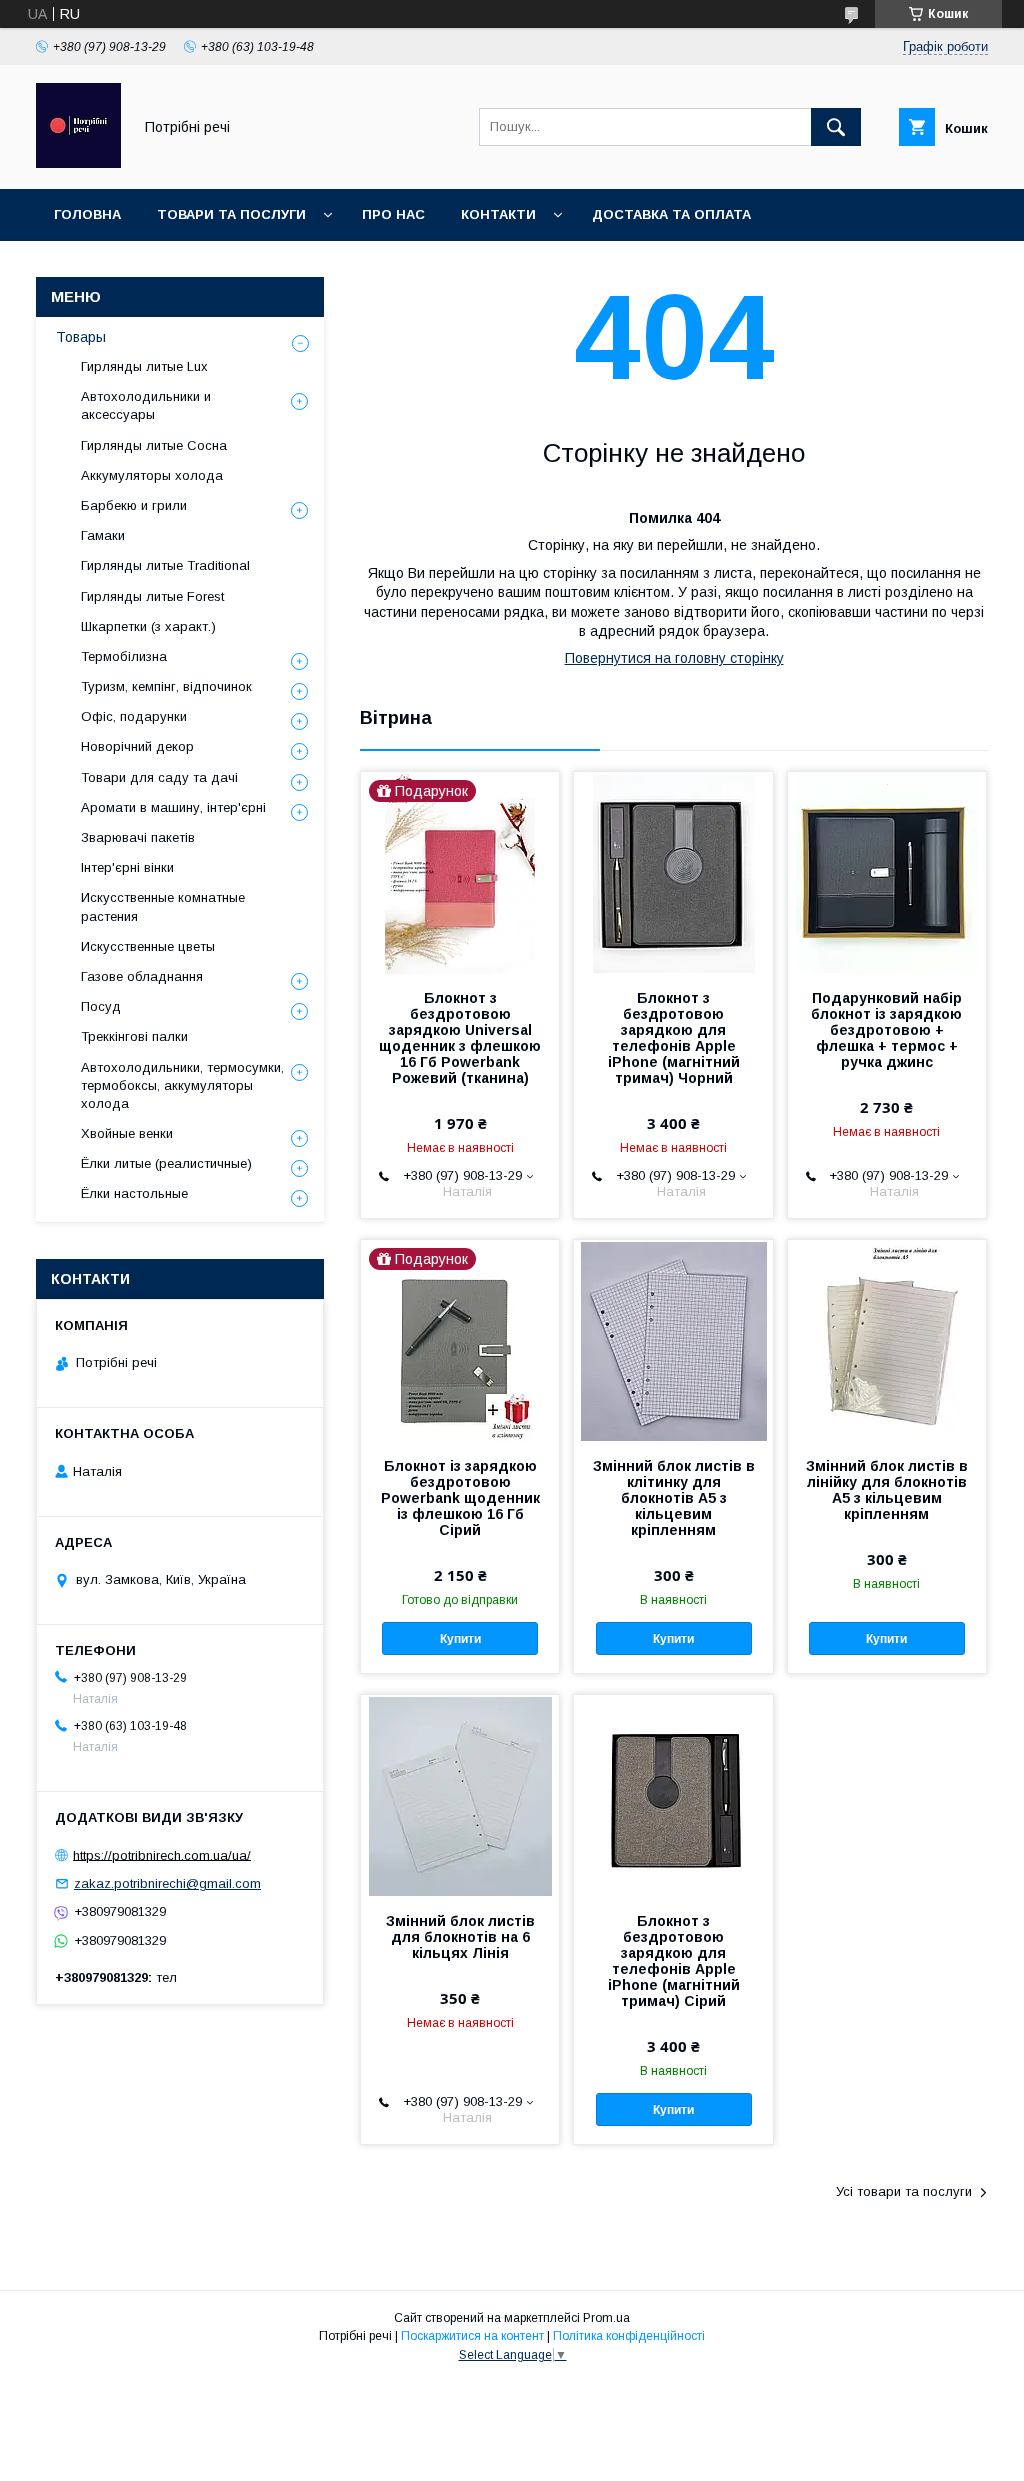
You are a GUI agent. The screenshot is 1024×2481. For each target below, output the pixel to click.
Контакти (498, 214)
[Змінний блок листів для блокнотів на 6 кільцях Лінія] (460, 1795)
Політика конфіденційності (629, 2336)
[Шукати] (836, 127)
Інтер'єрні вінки (127, 867)
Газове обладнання (142, 976)
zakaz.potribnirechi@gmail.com (167, 1883)
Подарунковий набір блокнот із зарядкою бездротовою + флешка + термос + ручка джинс (886, 1030)
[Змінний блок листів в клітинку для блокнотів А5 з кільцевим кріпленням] (673, 1340)
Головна (87, 214)
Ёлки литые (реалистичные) (166, 1163)
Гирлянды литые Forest (152, 596)
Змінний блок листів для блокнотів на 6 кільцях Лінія (460, 1937)
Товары (81, 337)
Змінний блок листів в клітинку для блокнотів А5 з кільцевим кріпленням (673, 1498)
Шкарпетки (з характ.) (148, 626)
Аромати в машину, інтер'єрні (173, 807)
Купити (460, 1639)
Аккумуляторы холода (152, 475)
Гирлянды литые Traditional (165, 565)
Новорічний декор (137, 746)
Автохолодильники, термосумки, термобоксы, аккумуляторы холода (182, 1085)
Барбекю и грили (134, 505)
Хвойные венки (127, 1133)
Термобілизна (124, 656)
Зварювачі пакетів (138, 837)
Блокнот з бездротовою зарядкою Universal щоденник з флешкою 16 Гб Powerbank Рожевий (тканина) (460, 1038)
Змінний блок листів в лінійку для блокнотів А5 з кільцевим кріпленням (887, 1490)
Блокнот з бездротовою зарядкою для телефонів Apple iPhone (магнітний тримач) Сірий (674, 1961)
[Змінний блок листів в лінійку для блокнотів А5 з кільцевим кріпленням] (887, 1340)
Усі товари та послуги (904, 2191)
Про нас (393, 214)
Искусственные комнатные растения (163, 906)
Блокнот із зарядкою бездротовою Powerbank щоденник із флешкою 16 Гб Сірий (460, 1498)
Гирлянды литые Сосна (154, 445)
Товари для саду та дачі (159, 777)
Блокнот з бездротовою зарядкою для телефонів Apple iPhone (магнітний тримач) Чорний (674, 1038)
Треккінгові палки (134, 1036)
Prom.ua (606, 2318)
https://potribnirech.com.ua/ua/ (162, 1854)
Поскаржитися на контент (472, 2336)
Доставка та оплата (671, 214)
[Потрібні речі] (78, 163)
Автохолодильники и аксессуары (146, 405)
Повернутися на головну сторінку (674, 658)
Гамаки (103, 535)
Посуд (101, 1006)
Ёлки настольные (134, 1193)
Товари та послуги (231, 214)
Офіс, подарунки (134, 716)
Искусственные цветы (148, 946)
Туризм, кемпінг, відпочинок (166, 686)
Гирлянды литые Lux (144, 366)
